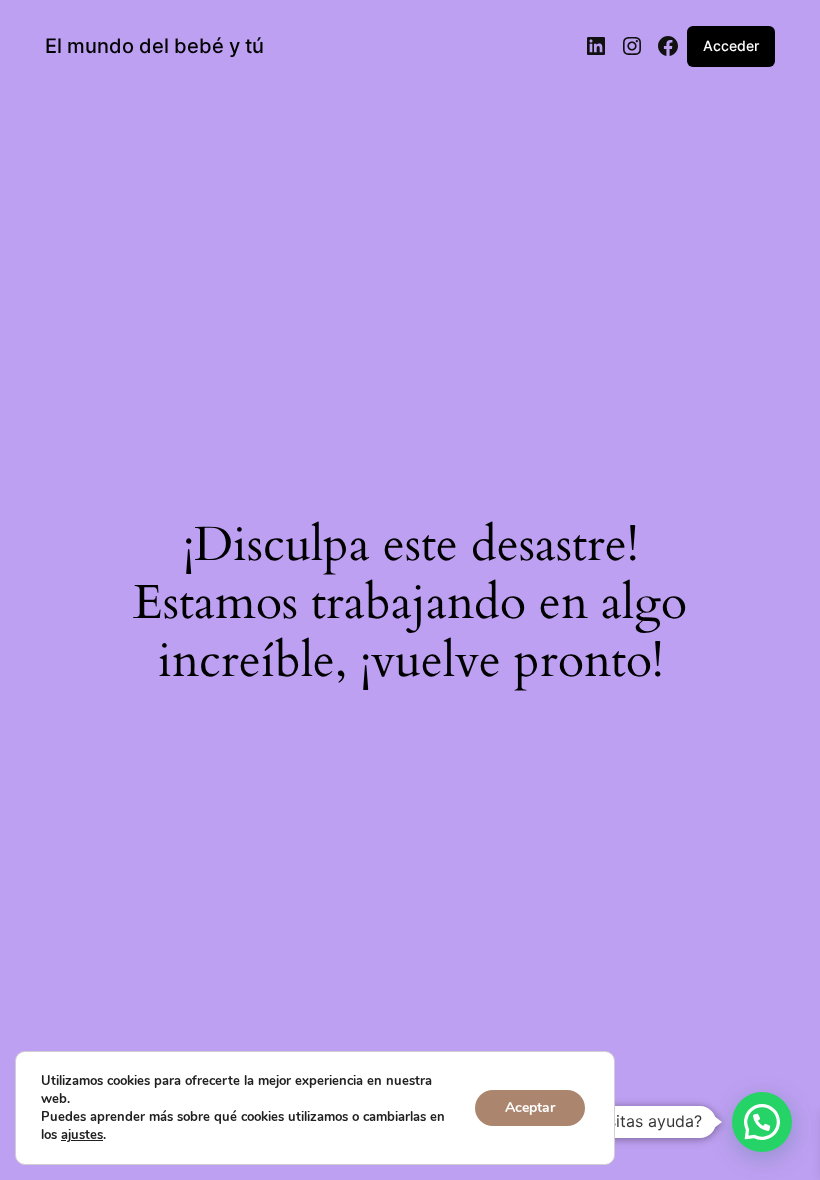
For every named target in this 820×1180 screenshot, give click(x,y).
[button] (762, 1122)
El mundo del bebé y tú (154, 46)
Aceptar (530, 1107)
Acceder (731, 45)
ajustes (82, 1135)
